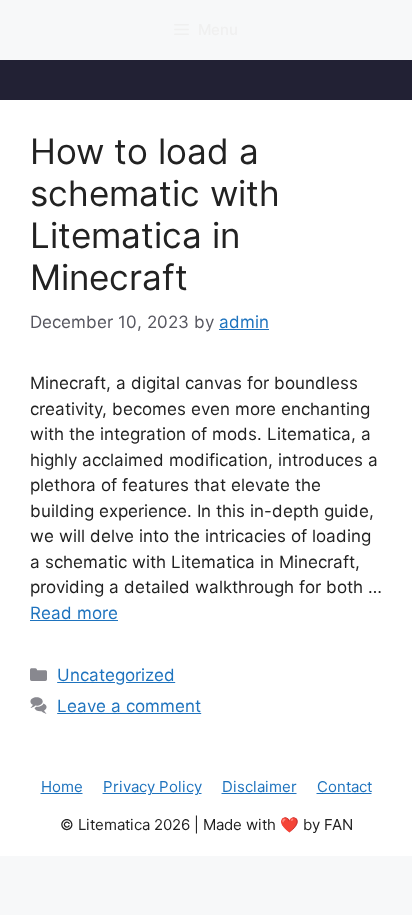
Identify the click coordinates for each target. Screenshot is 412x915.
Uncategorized (116, 675)
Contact (344, 786)
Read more (74, 613)
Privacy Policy (152, 786)
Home (62, 786)
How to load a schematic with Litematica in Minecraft (155, 214)
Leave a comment (129, 706)
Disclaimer (259, 786)
